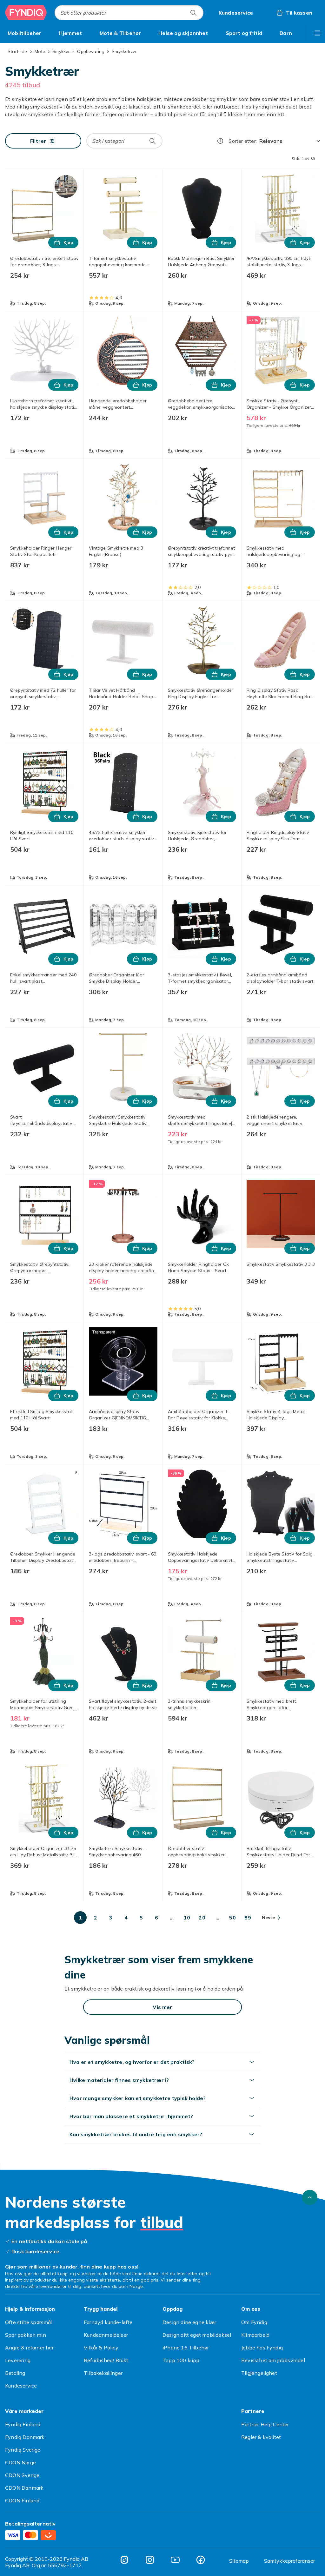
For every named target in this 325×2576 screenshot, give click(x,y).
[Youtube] (175, 2560)
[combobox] (129, 13)
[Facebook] (201, 2560)
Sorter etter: (243, 141)
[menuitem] (25, 33)
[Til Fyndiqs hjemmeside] (26, 13)
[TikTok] (124, 2560)
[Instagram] (150, 2560)
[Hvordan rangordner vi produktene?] (220, 141)
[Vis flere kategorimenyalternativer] (317, 33)
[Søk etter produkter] (193, 13)
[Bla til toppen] (310, 2197)
